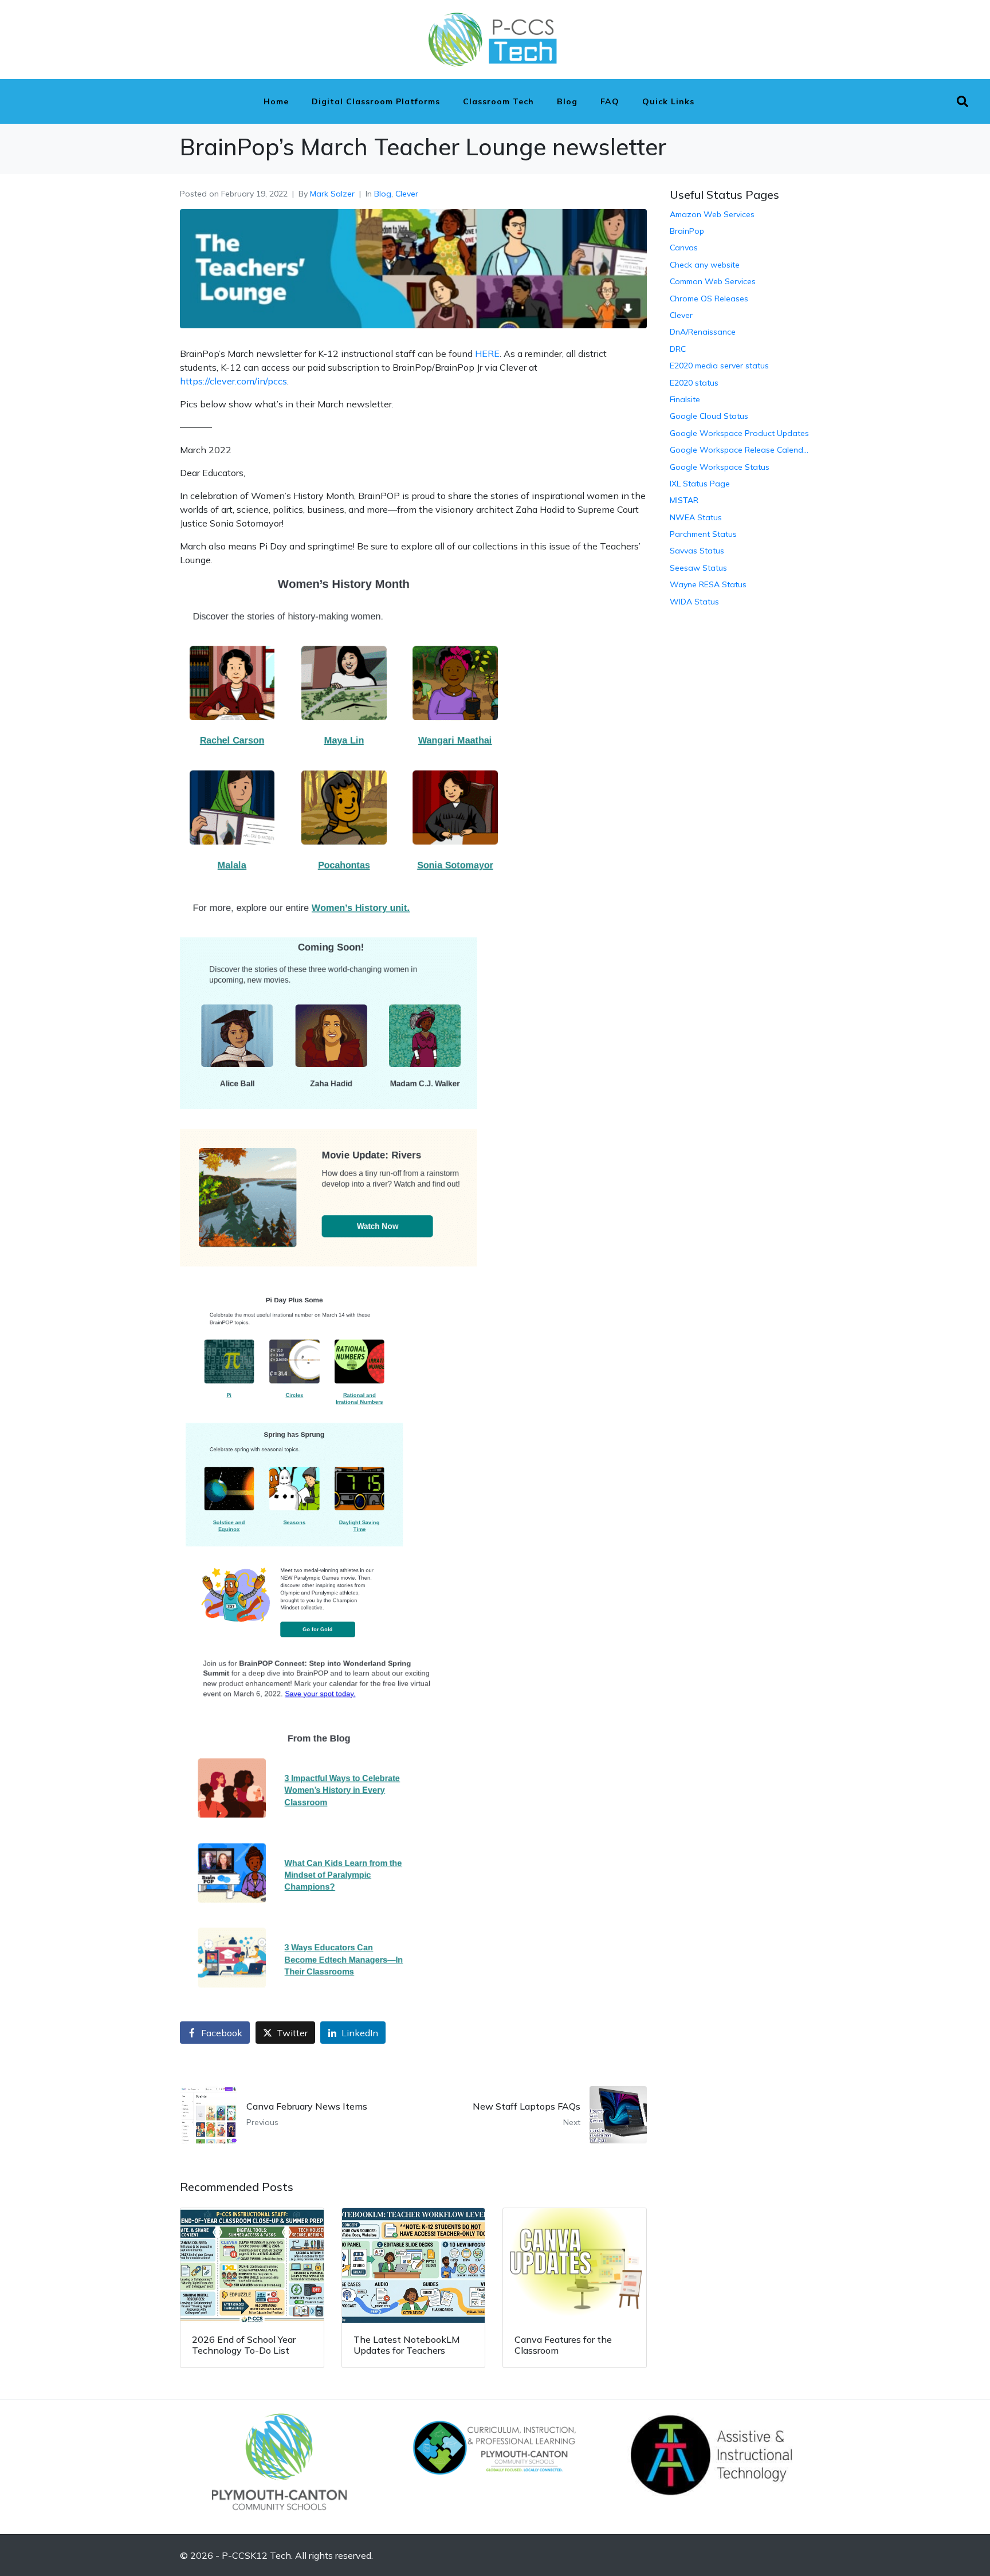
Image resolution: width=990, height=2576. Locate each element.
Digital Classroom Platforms (376, 101)
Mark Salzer (332, 194)
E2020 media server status (719, 366)
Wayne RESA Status (708, 584)
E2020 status (694, 383)
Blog (567, 101)
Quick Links (668, 101)
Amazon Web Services (712, 214)
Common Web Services (713, 281)
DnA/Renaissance (703, 332)
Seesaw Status (698, 568)
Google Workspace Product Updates (739, 433)
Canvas (684, 248)
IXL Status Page (700, 484)
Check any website (705, 265)
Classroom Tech (498, 101)
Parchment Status (703, 534)
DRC (678, 349)
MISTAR (684, 500)
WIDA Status (694, 602)
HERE (487, 354)
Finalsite (685, 399)
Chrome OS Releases (709, 299)
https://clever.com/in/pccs (233, 381)
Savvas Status (697, 551)
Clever (407, 194)
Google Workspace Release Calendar (740, 450)
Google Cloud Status (709, 416)
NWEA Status (696, 517)
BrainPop (687, 231)
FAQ (610, 101)
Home (276, 101)
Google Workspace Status (720, 467)
